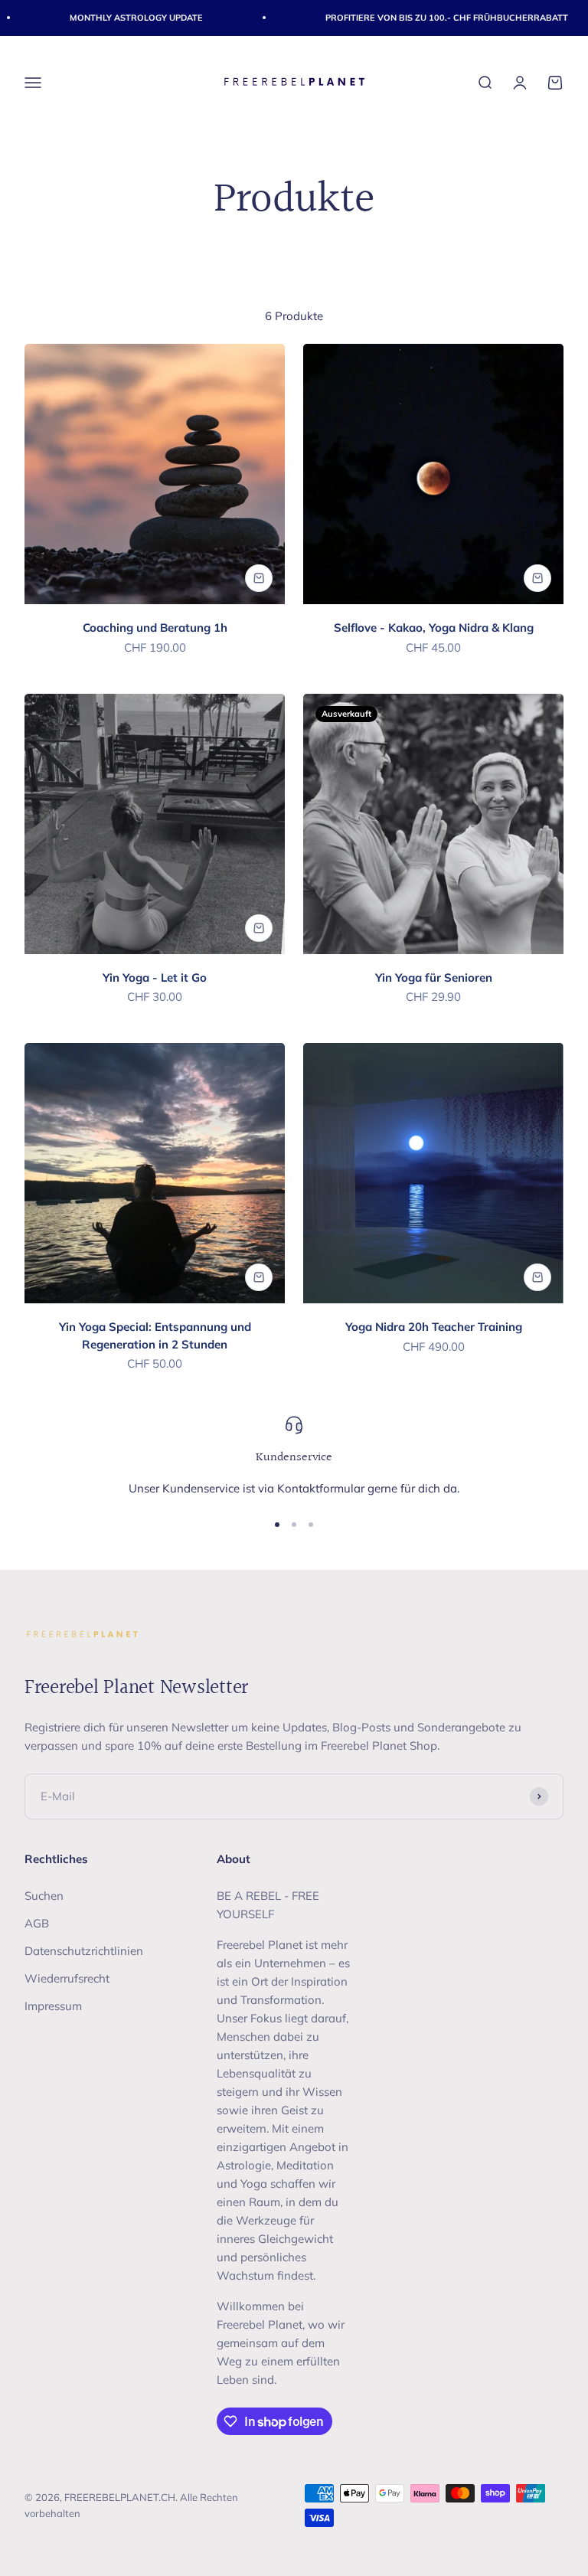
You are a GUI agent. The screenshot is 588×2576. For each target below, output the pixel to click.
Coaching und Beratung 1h (155, 628)
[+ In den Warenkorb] (259, 578)
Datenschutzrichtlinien (84, 1951)
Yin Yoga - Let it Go (155, 977)
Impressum (53, 2006)
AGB (37, 1923)
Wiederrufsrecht (67, 1978)
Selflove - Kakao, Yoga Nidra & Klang (434, 628)
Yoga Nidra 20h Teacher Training (434, 1327)
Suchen (44, 1896)
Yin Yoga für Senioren (434, 977)
